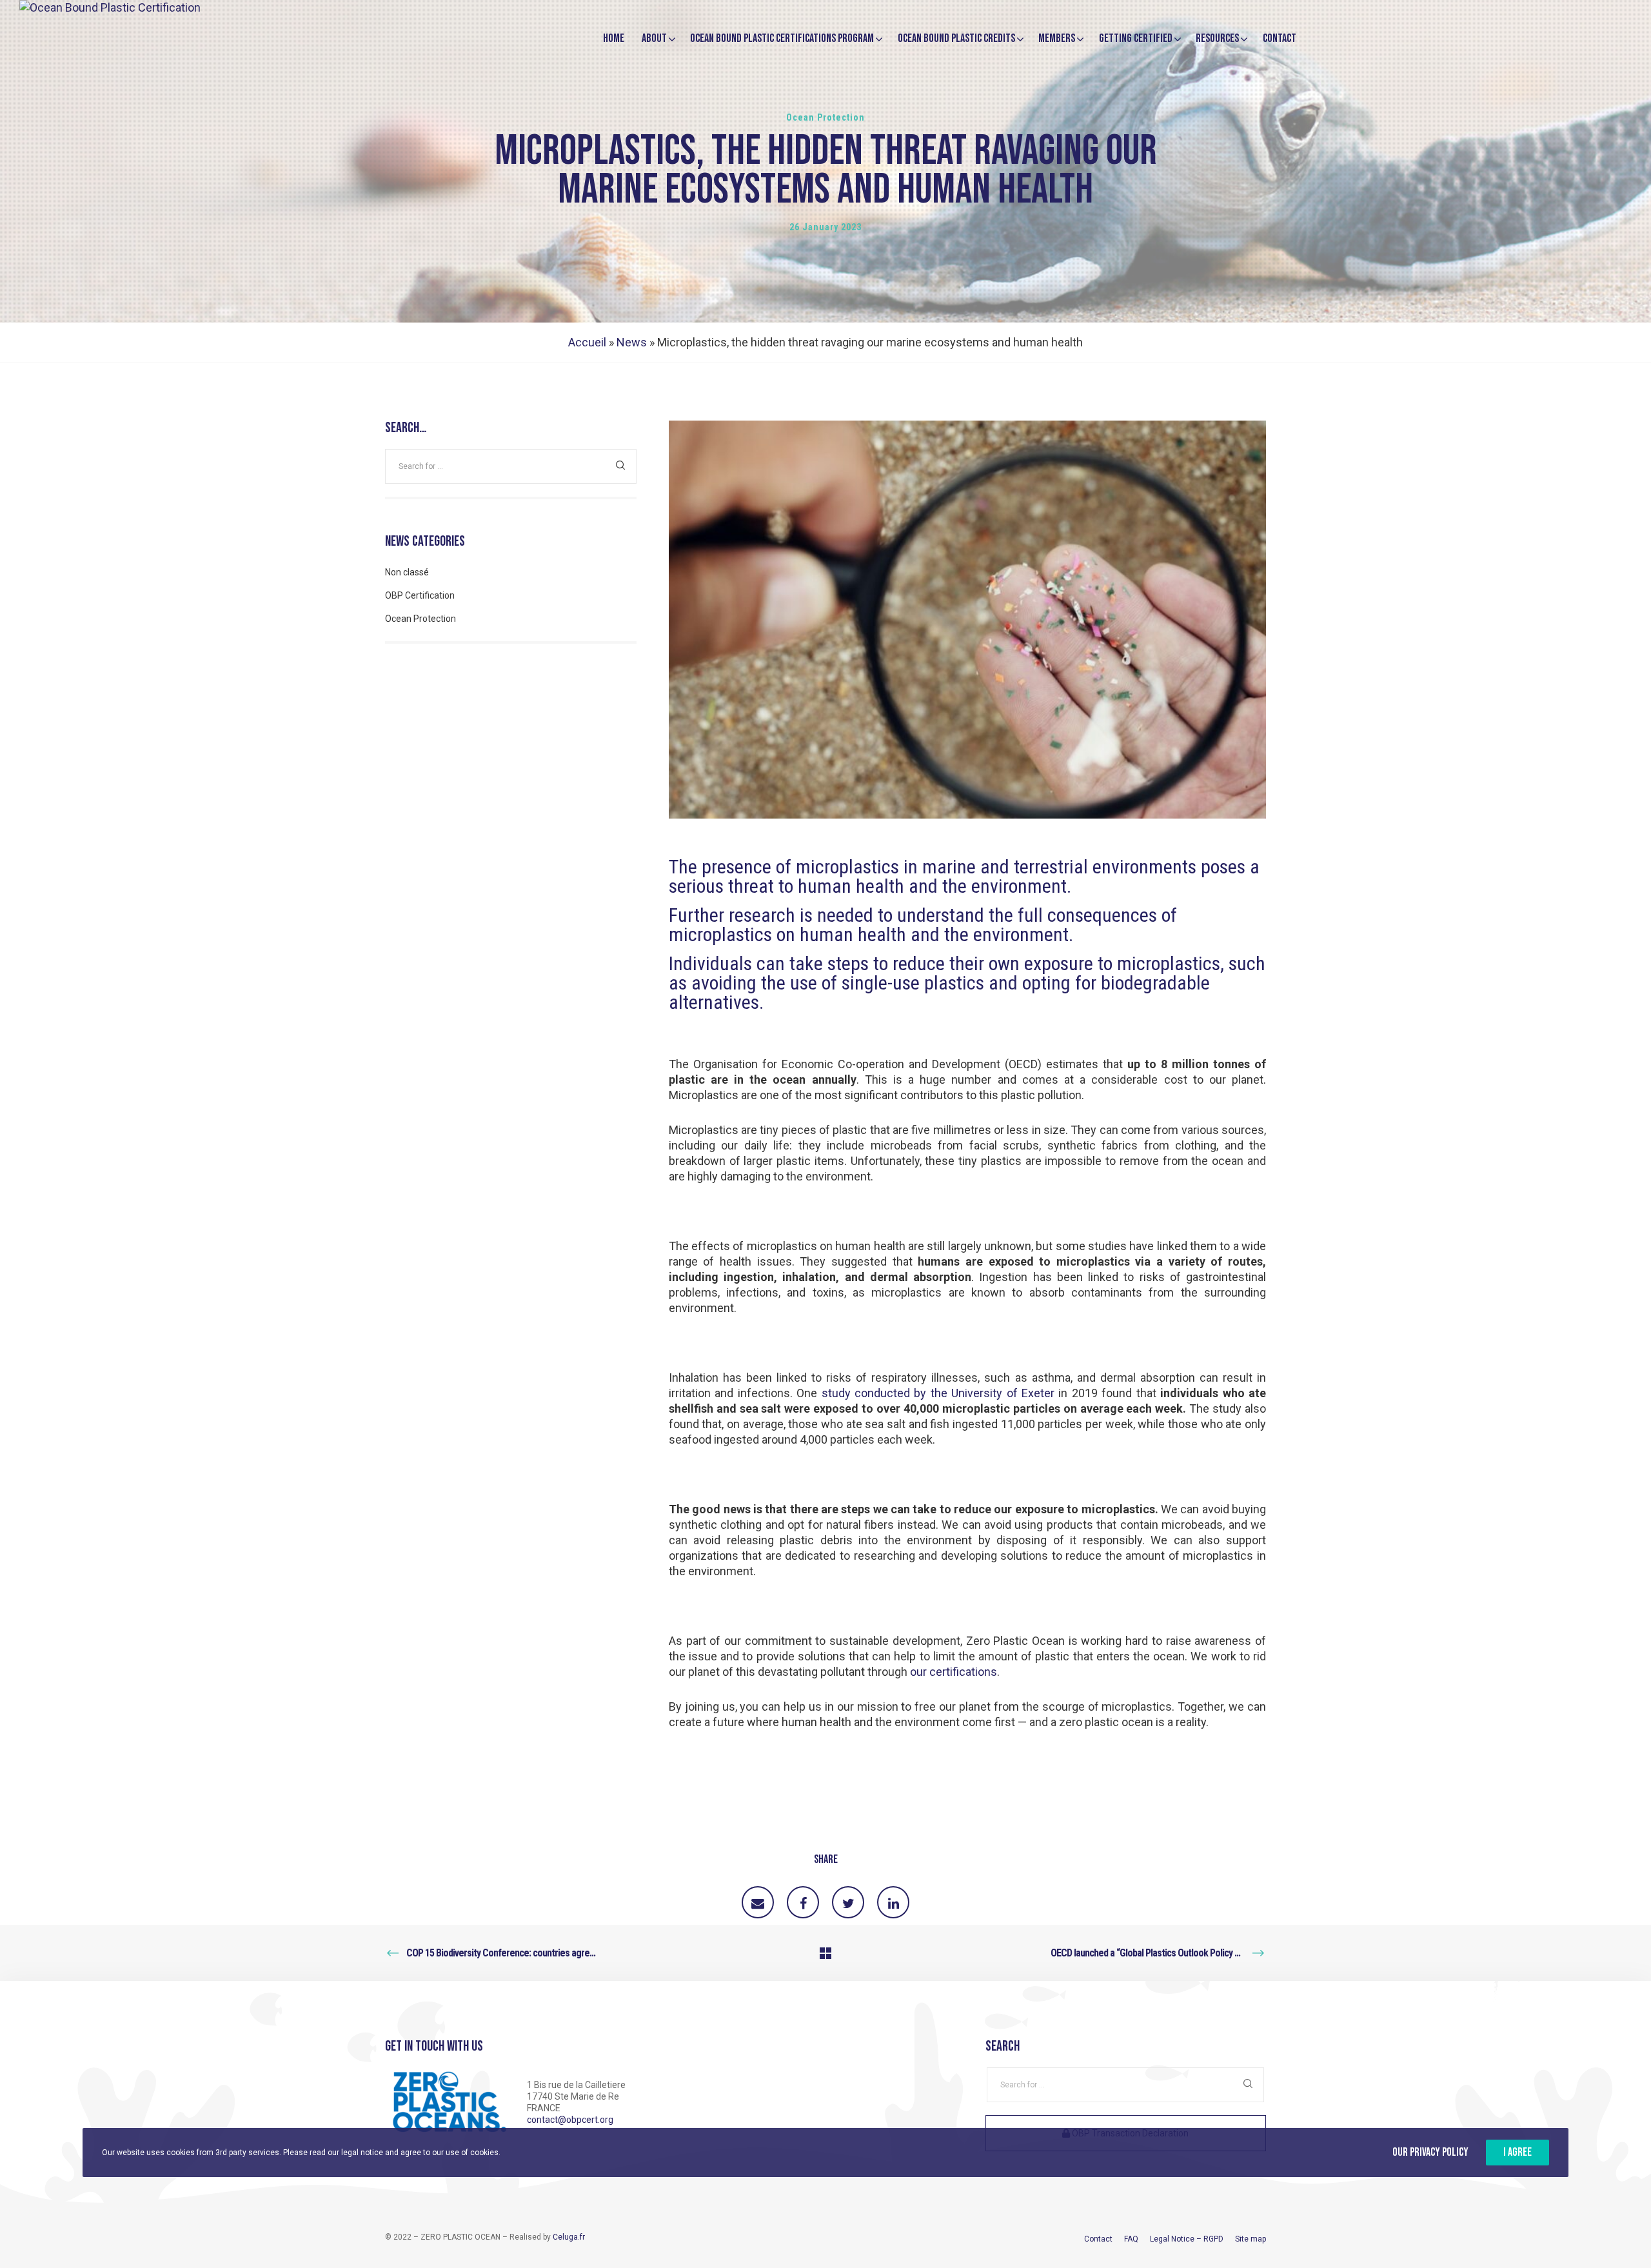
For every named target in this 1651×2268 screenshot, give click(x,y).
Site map (1251, 2239)
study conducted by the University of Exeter (938, 1393)
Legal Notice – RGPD (1187, 2239)
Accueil (587, 342)
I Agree (1518, 2152)
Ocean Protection (825, 117)
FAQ (1131, 2239)
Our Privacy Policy (1430, 2152)
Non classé (407, 572)
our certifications (954, 1672)
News (632, 342)
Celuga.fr (569, 2237)
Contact (1098, 2239)
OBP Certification (420, 595)
